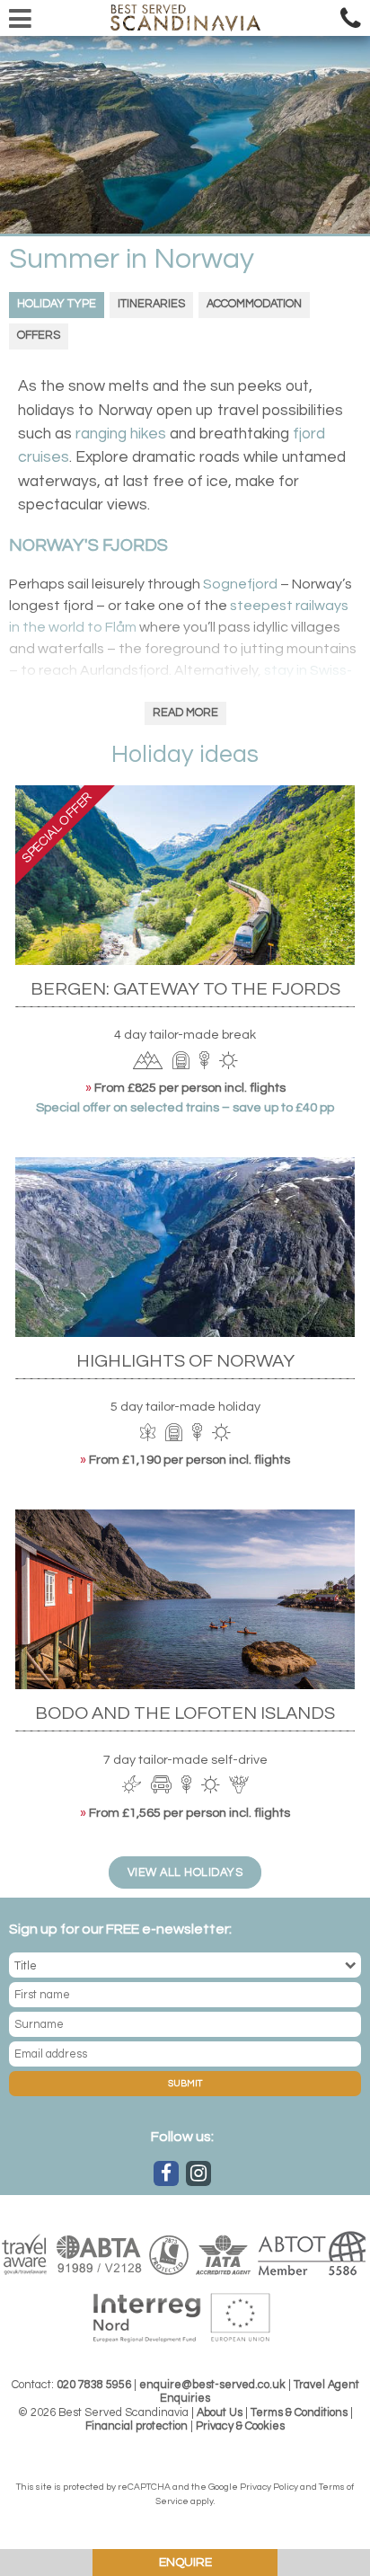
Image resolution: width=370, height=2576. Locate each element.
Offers (39, 336)
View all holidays (185, 1873)
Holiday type (57, 304)
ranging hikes (121, 434)
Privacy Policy (269, 2487)
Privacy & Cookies (240, 2426)
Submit (185, 2084)
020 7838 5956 (94, 2385)
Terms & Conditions (299, 2413)
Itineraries (151, 304)
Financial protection (137, 2426)
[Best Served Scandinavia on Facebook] (166, 2173)
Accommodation (254, 304)
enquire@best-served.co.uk (212, 2385)
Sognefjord (240, 584)
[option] (185, 135)
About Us (220, 2413)
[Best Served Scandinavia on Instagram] (198, 2173)
